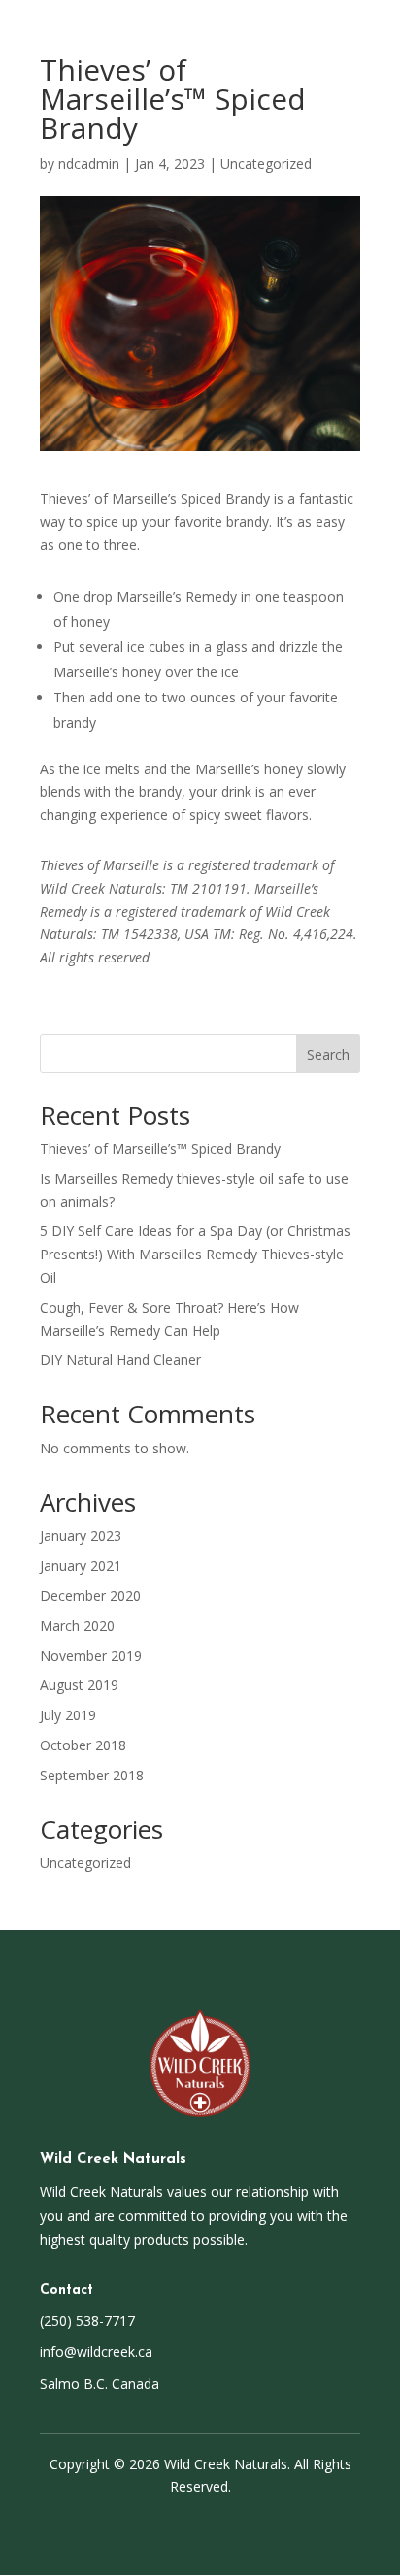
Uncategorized (266, 163)
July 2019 (68, 1715)
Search (328, 1054)
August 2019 (79, 1685)
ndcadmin (89, 163)
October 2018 (83, 1745)
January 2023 (81, 1535)
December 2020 (90, 1596)
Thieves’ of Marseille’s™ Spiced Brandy (160, 1148)
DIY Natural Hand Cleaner (120, 1360)
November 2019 (91, 1656)
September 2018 (92, 1775)
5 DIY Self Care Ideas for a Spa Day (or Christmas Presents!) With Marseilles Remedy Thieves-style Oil (195, 1254)
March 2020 (77, 1626)
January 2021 (81, 1565)
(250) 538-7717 (87, 2320)
